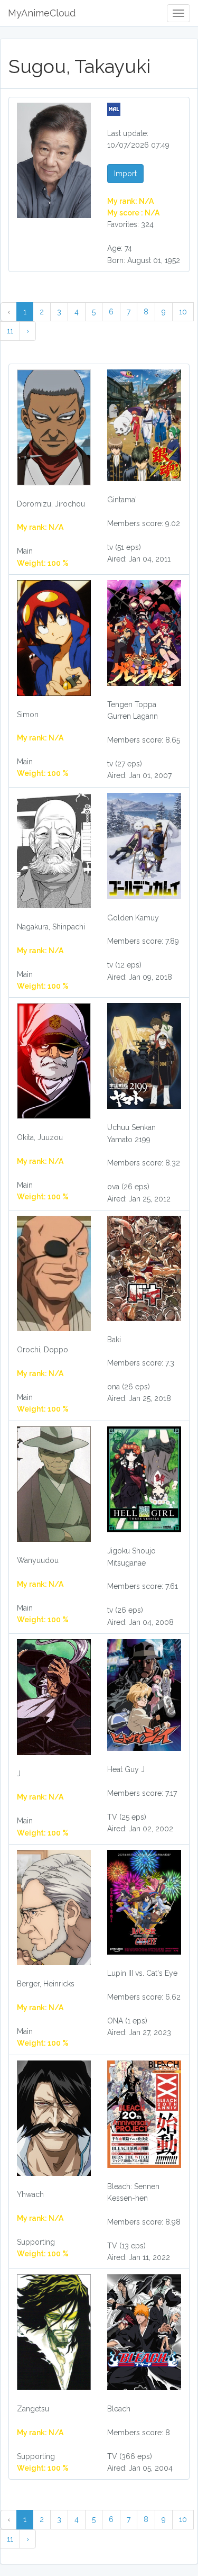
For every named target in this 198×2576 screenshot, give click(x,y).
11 (10, 331)
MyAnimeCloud (42, 13)
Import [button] (125, 174)
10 (183, 312)
